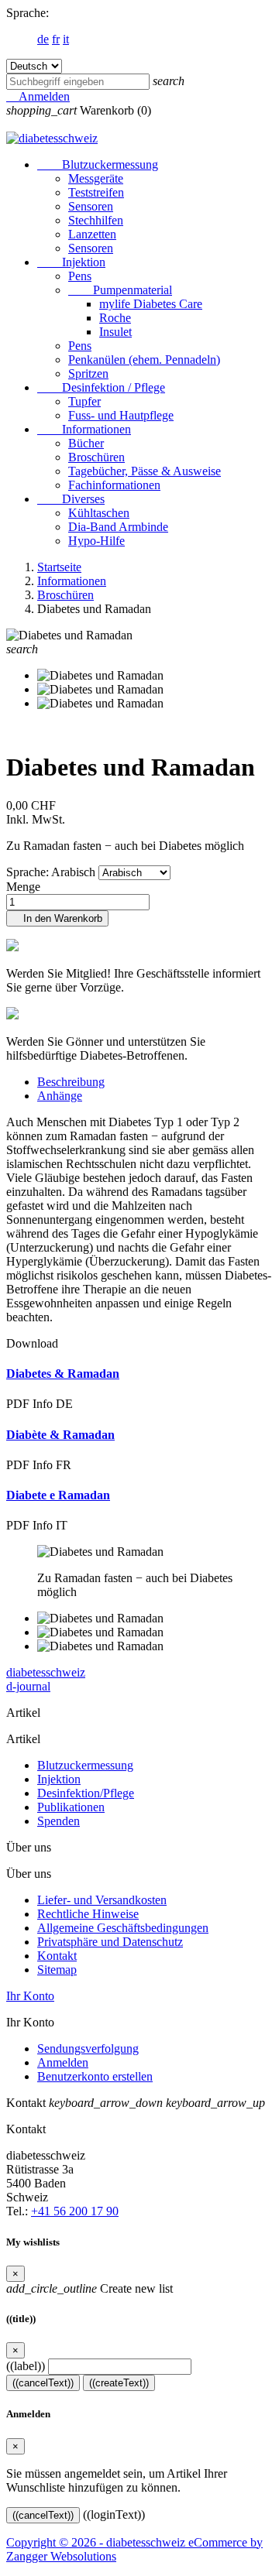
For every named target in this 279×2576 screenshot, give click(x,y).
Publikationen (71, 1807)
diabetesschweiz (46, 1672)
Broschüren (96, 457)
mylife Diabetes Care (151, 304)
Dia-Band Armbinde (118, 527)
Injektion (71, 262)
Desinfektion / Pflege (101, 387)
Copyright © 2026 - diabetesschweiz (97, 2542)
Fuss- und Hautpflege (121, 415)
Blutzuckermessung (98, 164)
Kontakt (57, 1956)
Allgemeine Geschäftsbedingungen (123, 1928)
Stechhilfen (96, 220)
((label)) (26, 2366)
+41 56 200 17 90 (75, 2211)
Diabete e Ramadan (58, 1495)
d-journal (28, 1686)
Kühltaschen (99, 513)
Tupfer (84, 401)
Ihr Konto (30, 1996)
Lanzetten (92, 234)
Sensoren (91, 206)
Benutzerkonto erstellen (95, 2076)
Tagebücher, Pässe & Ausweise (145, 471)
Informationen (84, 429)
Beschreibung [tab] (71, 1082)
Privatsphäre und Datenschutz (110, 1942)
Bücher (86, 443)
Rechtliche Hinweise (88, 1914)
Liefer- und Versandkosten (102, 1900)
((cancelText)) (43, 2383)
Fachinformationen (114, 485)
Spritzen (88, 373)
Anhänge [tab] (60, 1096)
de (43, 39)
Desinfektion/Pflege (86, 1793)
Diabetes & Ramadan (63, 1374)
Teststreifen (96, 192)
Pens (80, 276)
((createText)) (119, 2383)
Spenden (59, 1821)
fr (56, 39)
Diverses (71, 499)
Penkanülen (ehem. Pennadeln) (144, 360)
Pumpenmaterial (120, 290)
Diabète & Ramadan (60, 1435)
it (66, 39)
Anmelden (63, 2062)
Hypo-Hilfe (96, 541)
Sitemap (57, 1970)
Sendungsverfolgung (88, 2048)
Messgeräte (96, 178)
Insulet (115, 332)
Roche (115, 318)
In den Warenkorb (57, 918)
